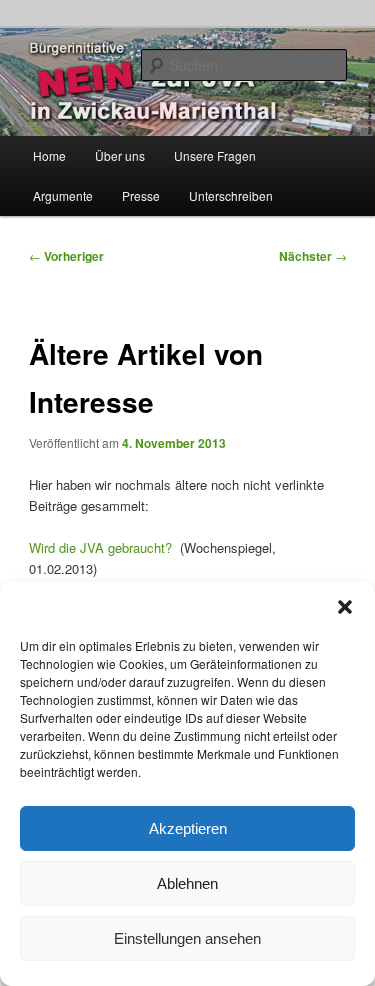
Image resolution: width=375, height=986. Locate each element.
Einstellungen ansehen (187, 938)
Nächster (313, 256)
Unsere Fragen (215, 155)
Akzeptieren (188, 828)
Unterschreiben (231, 195)
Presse (141, 195)
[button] (345, 607)
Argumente (63, 195)
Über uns (120, 155)
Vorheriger (66, 256)
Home (49, 155)
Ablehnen (187, 883)
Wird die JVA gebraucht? (100, 547)
